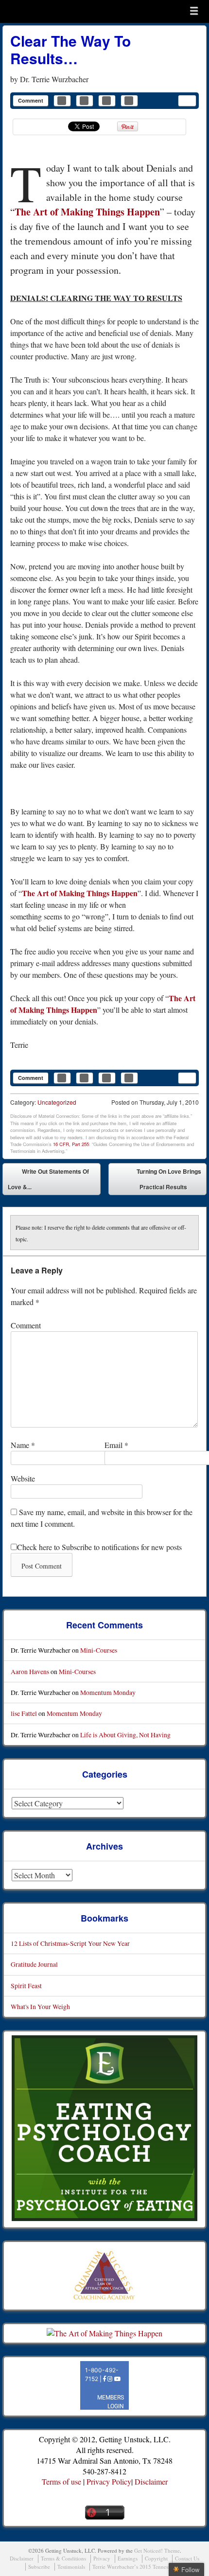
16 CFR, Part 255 (71, 1144)
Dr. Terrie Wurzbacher (54, 79)
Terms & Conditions (63, 2558)
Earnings (128, 2558)
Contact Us (187, 2558)
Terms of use (61, 2481)
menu (194, 11)
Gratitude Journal (34, 1964)
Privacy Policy (109, 2481)
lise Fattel (24, 1713)
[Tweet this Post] (85, 101)
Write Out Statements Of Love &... (48, 1179)
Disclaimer (151, 2481)
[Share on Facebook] (62, 101)
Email (116, 1445)
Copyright (156, 2558)
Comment (31, 100)
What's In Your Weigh (40, 2006)
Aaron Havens (30, 1671)
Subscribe (39, 2567)
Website (23, 1478)
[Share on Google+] (129, 101)
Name (23, 1445)
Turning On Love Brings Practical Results (169, 1181)
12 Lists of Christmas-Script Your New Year (70, 1943)
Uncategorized (57, 1102)
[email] (187, 101)
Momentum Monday (108, 1692)
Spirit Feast (26, 1985)
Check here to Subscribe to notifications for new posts (99, 1547)
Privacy (102, 2558)
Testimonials (71, 2567)
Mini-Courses (99, 1650)
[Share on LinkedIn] (107, 101)
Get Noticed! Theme (157, 2550)
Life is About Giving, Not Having (125, 1735)
